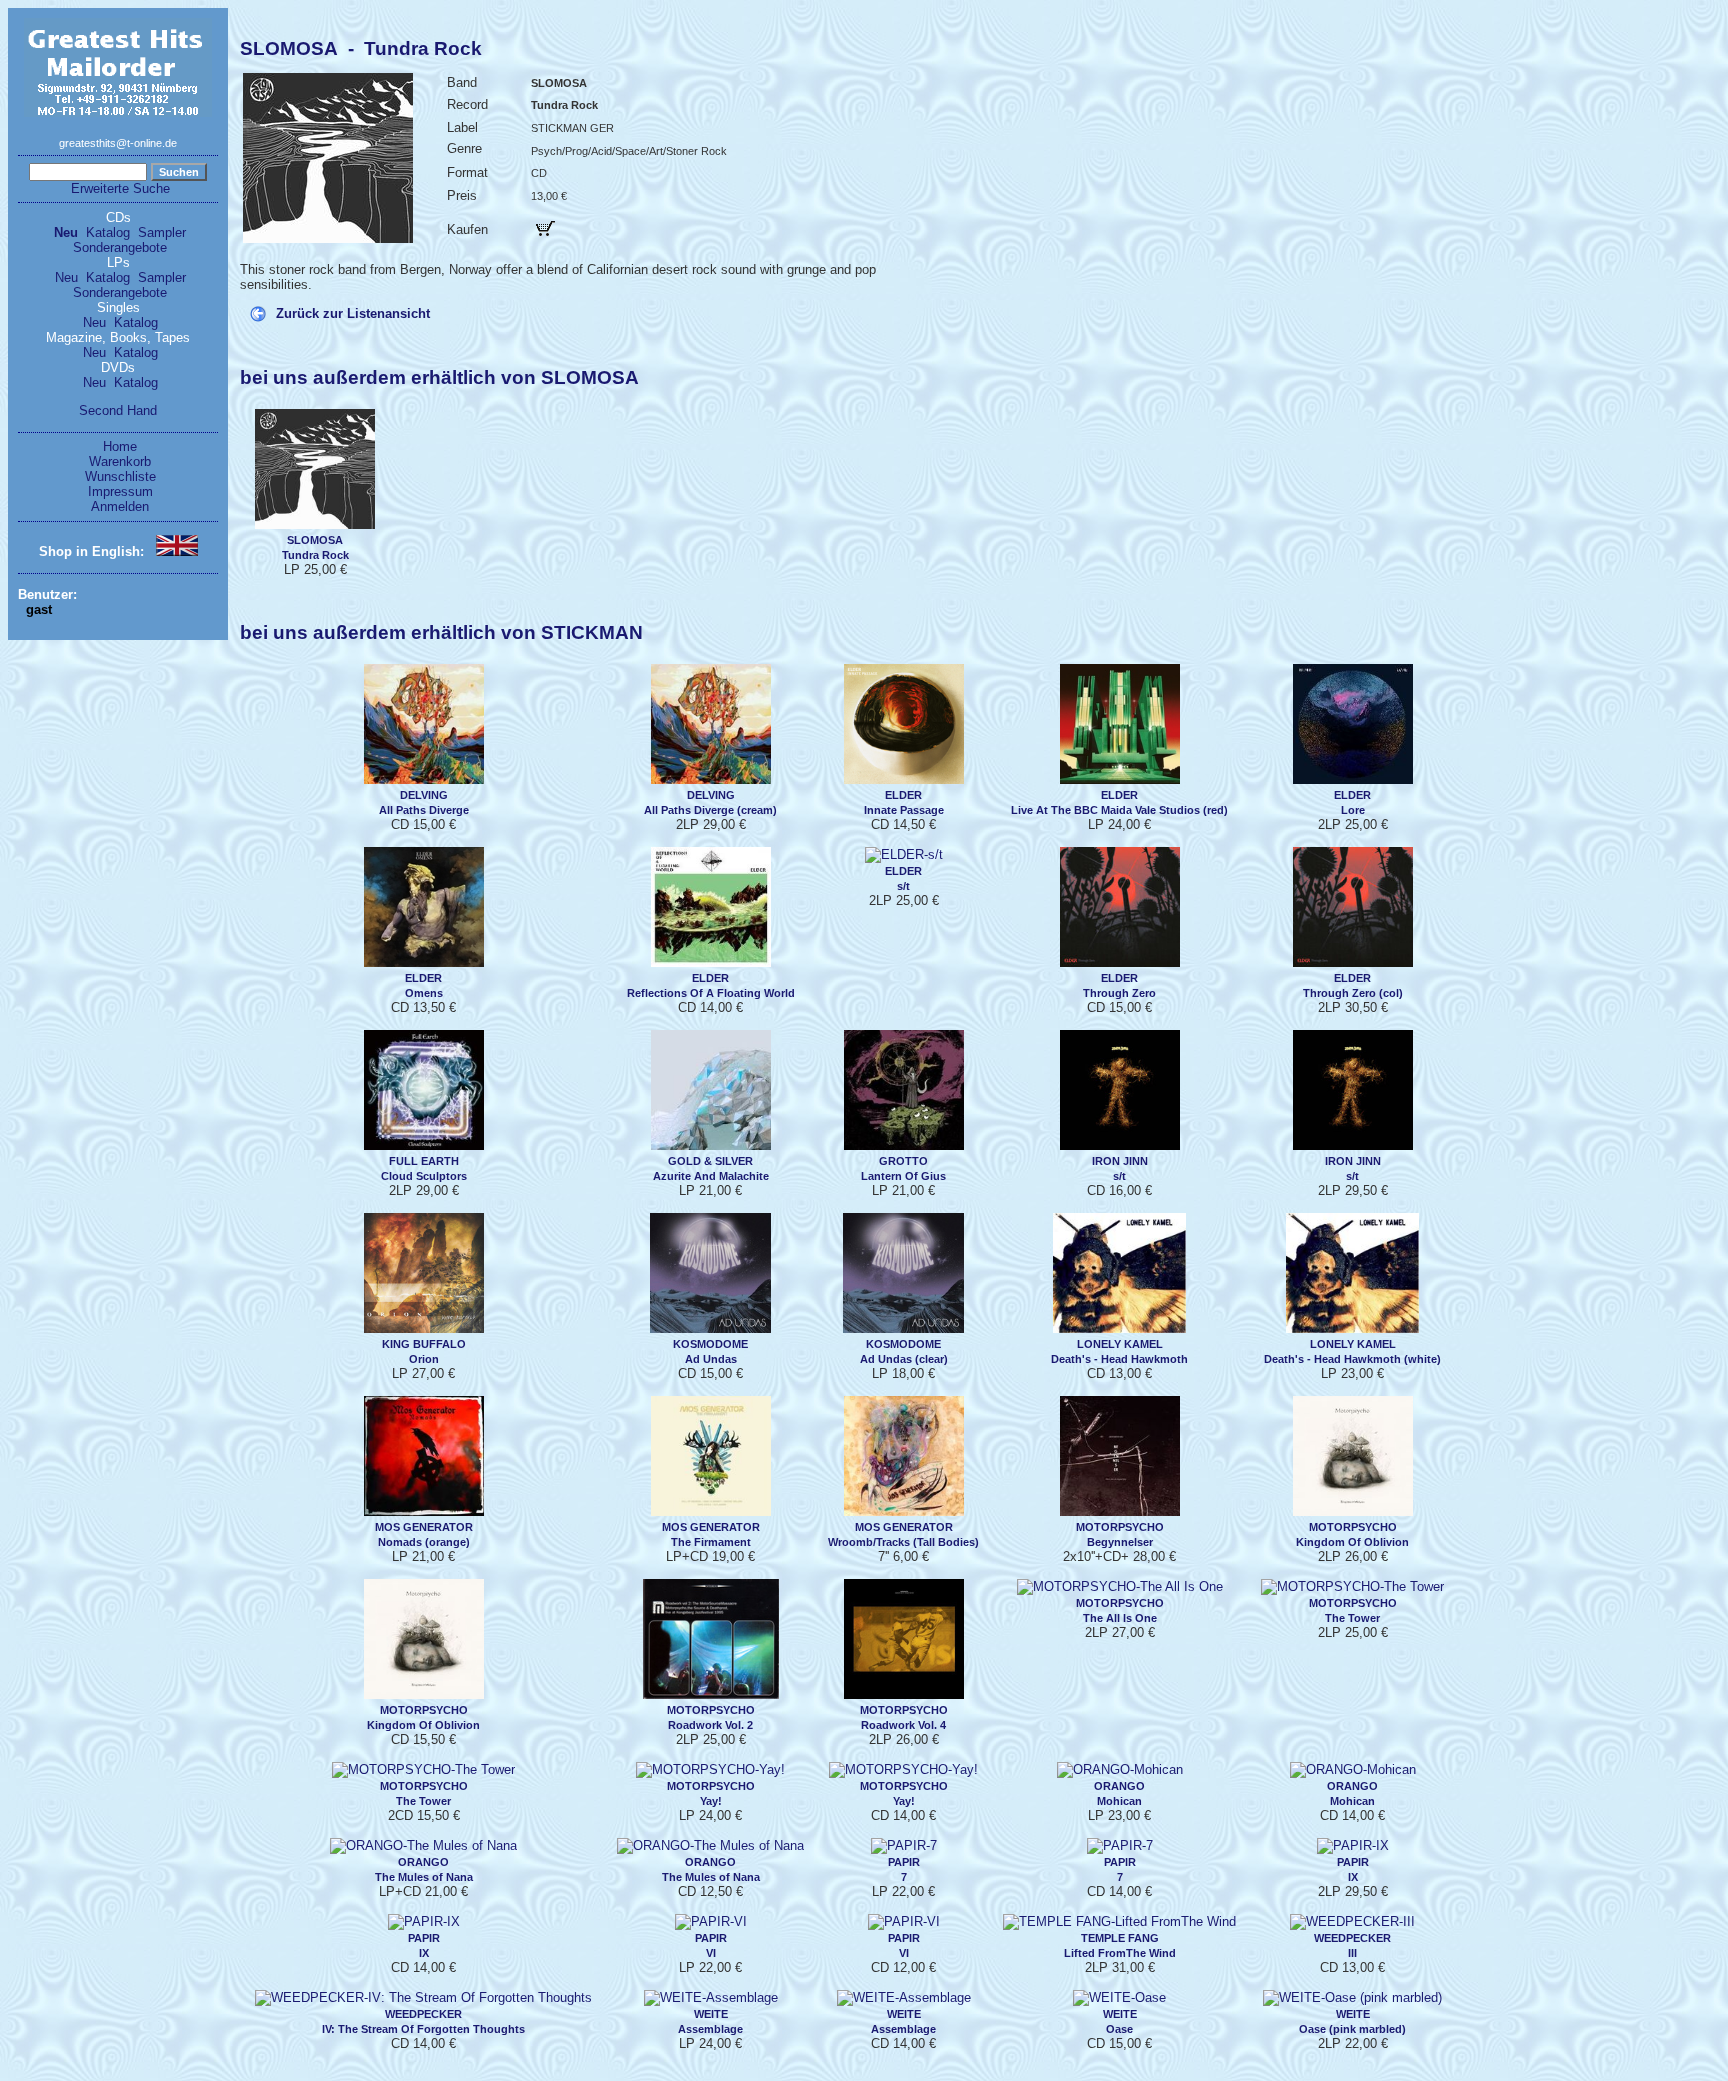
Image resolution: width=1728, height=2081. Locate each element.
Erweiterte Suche (120, 188)
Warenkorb (120, 461)
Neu (66, 232)
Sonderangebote (120, 247)
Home (120, 446)
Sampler (162, 232)
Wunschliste (120, 476)
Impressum (120, 491)
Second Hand (118, 410)
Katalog (108, 232)
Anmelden (120, 506)
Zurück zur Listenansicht (353, 313)
